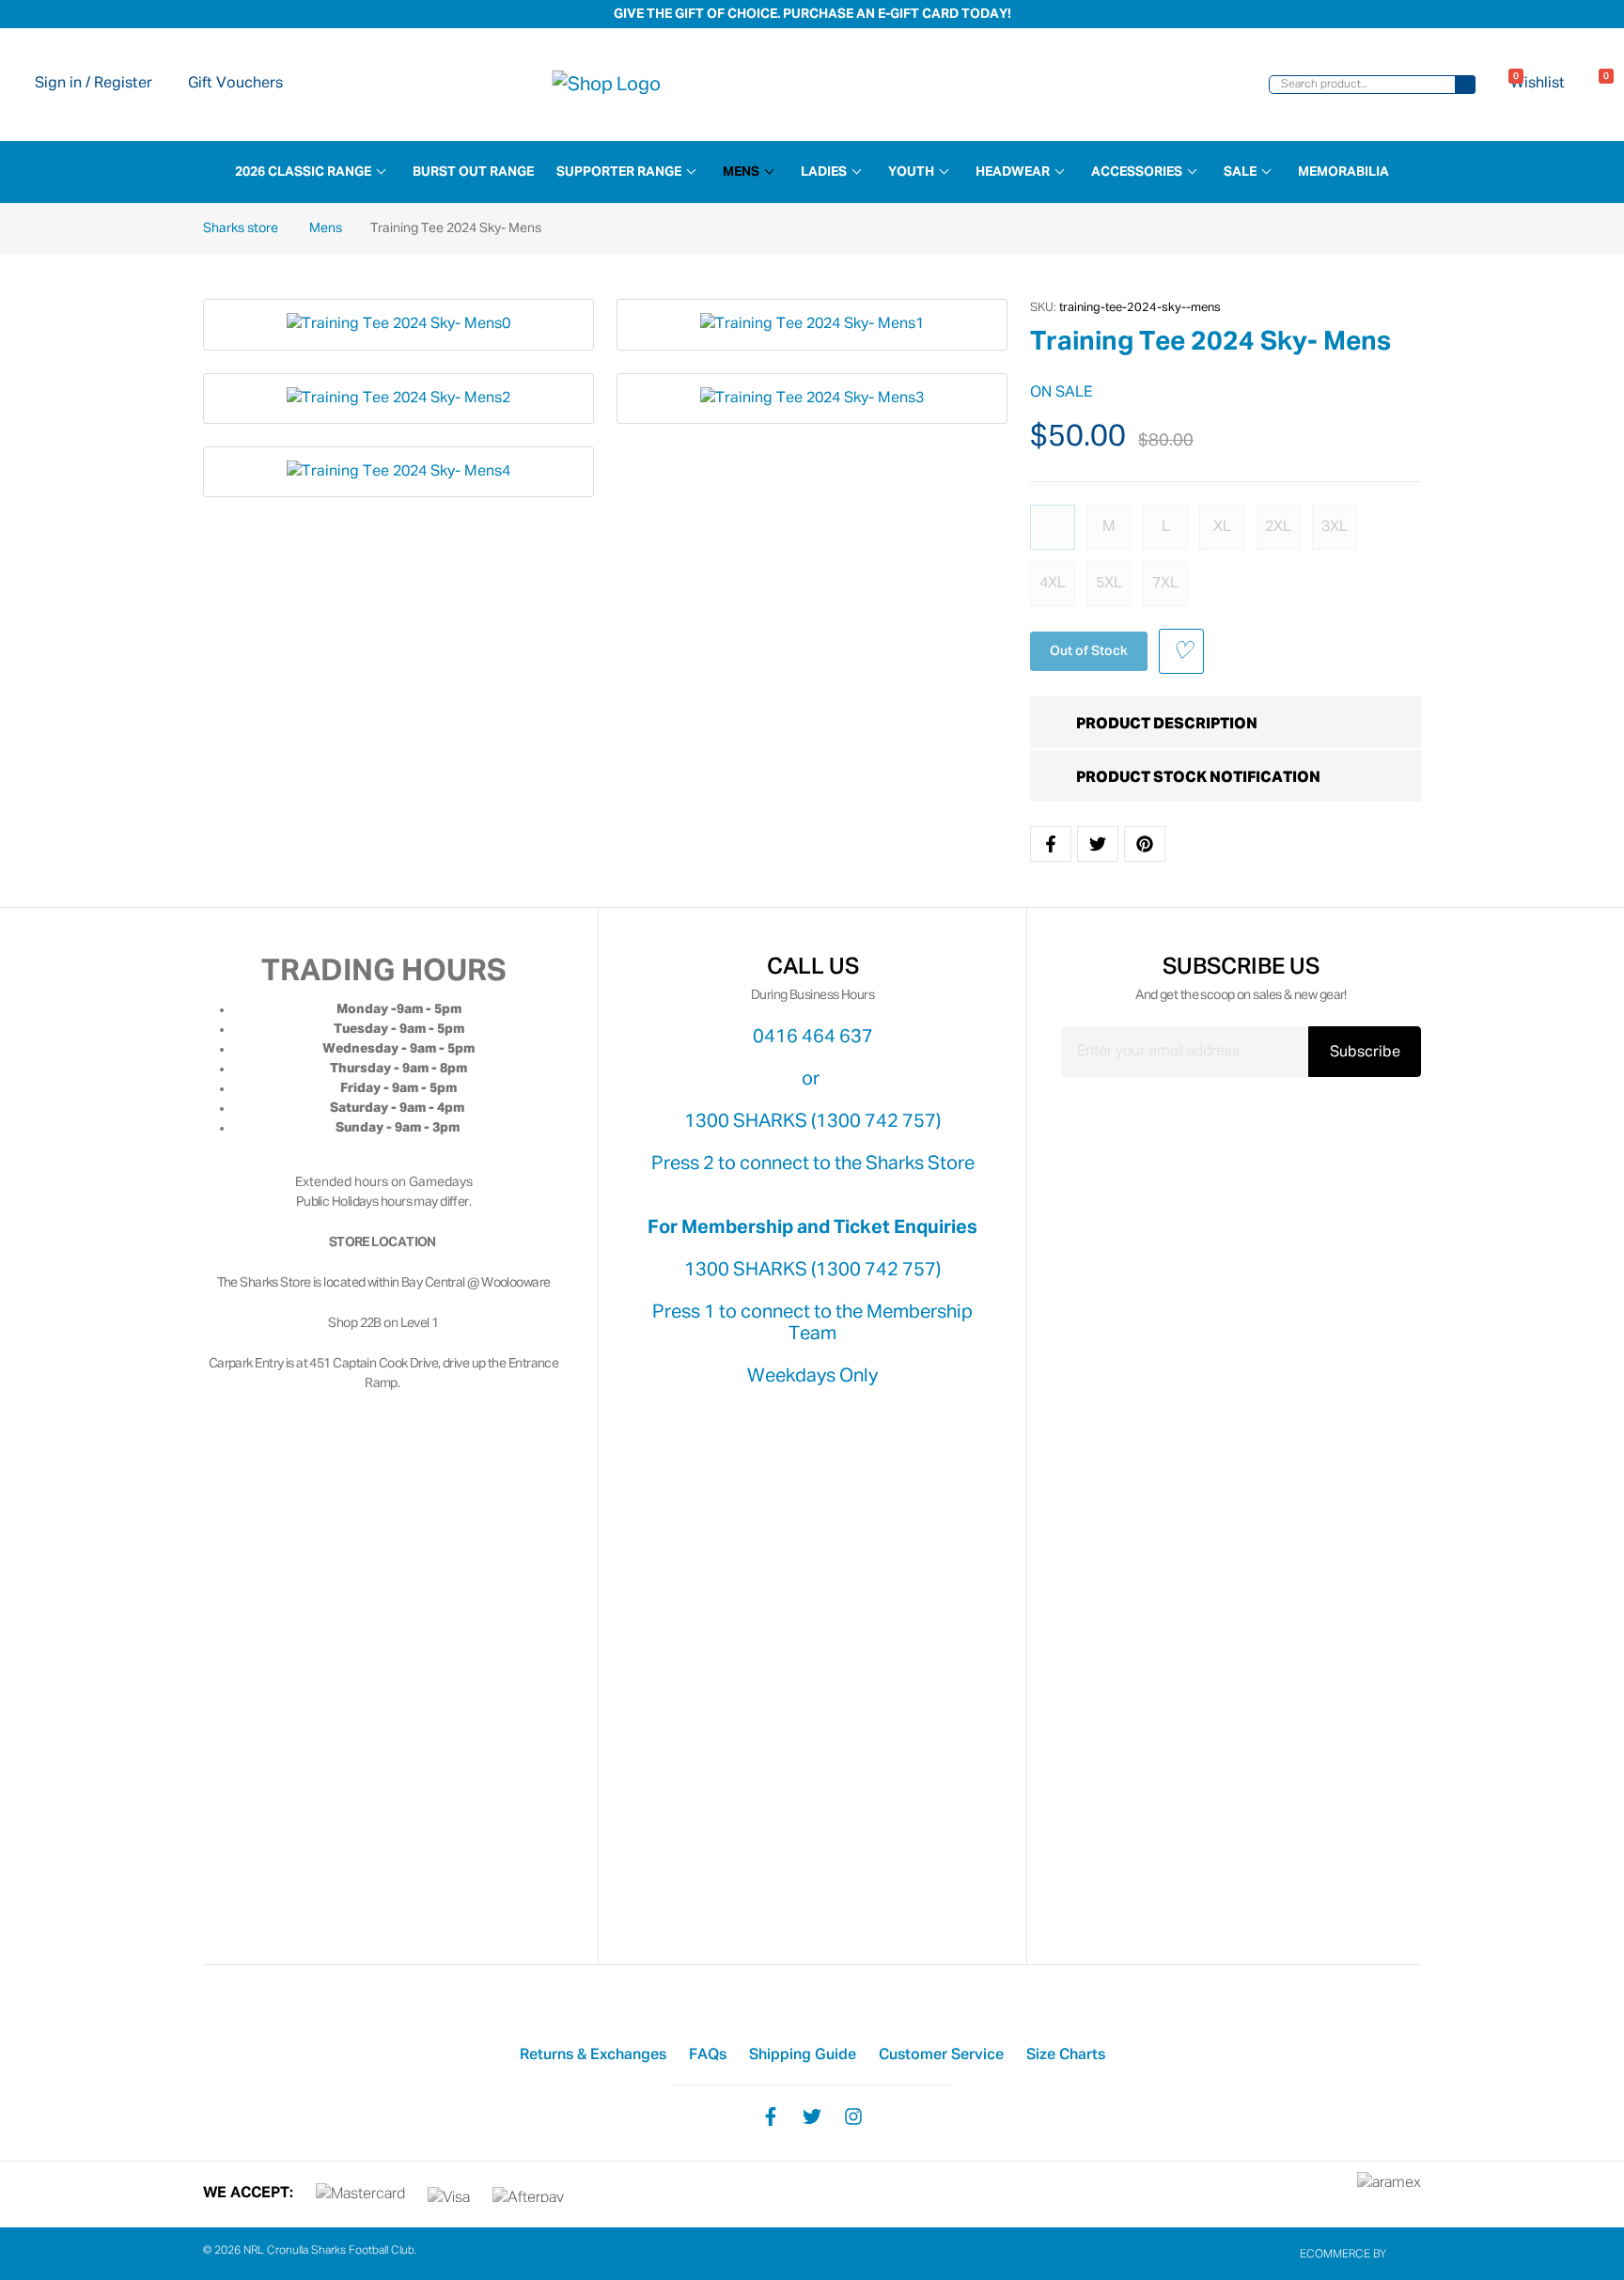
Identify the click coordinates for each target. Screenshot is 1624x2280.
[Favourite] (1181, 651)
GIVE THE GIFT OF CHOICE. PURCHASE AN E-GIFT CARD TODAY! (812, 14)
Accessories (1137, 172)
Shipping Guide (803, 2055)
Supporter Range (619, 172)
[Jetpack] (1405, 2255)
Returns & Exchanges (593, 2055)
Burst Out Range (473, 172)
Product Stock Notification (1198, 778)
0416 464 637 (813, 1037)
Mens (741, 172)
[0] (1595, 85)
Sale (1240, 172)
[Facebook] (771, 2116)
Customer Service (941, 2055)
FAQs (708, 2055)
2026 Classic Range (303, 172)
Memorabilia (1343, 172)
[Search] (1465, 85)
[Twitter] (812, 2116)
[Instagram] (853, 2116)
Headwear (1013, 172)
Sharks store (242, 228)
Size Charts (1066, 2055)
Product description (1167, 725)
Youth (911, 172)
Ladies (824, 172)
